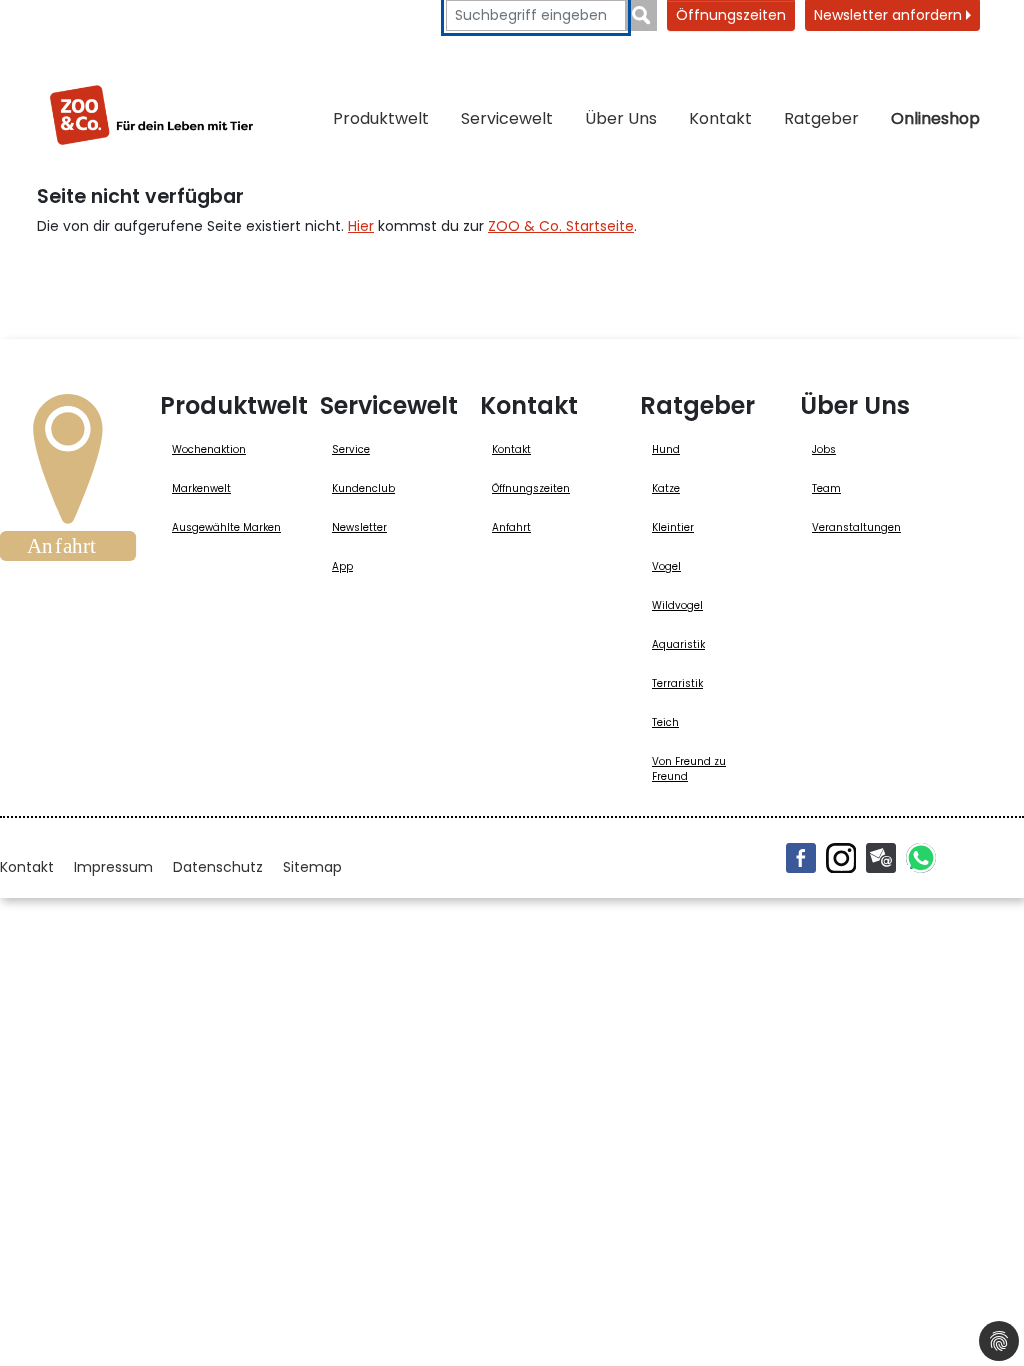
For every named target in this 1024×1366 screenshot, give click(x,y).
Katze (666, 488)
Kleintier (673, 527)
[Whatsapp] (921, 858)
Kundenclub (363, 488)
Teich (665, 722)
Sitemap (312, 867)
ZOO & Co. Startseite (561, 226)
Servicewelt (507, 118)
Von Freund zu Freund (689, 769)
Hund (666, 449)
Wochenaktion (209, 449)
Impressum (113, 867)
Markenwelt (201, 488)
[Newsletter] (881, 858)
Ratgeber (821, 118)
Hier (361, 226)
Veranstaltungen (856, 527)
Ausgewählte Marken (226, 527)
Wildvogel (677, 605)
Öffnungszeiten (731, 15)
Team (826, 488)
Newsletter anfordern (890, 15)
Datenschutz (218, 867)
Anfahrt (511, 527)
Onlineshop (935, 118)
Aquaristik (678, 644)
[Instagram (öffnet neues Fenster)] (841, 858)
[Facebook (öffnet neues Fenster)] (801, 858)
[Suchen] (641, 15)
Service (351, 449)
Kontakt (720, 118)
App (342, 566)
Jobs (824, 449)
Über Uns (621, 118)
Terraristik (677, 683)
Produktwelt (381, 118)
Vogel (666, 566)
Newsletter (359, 527)
